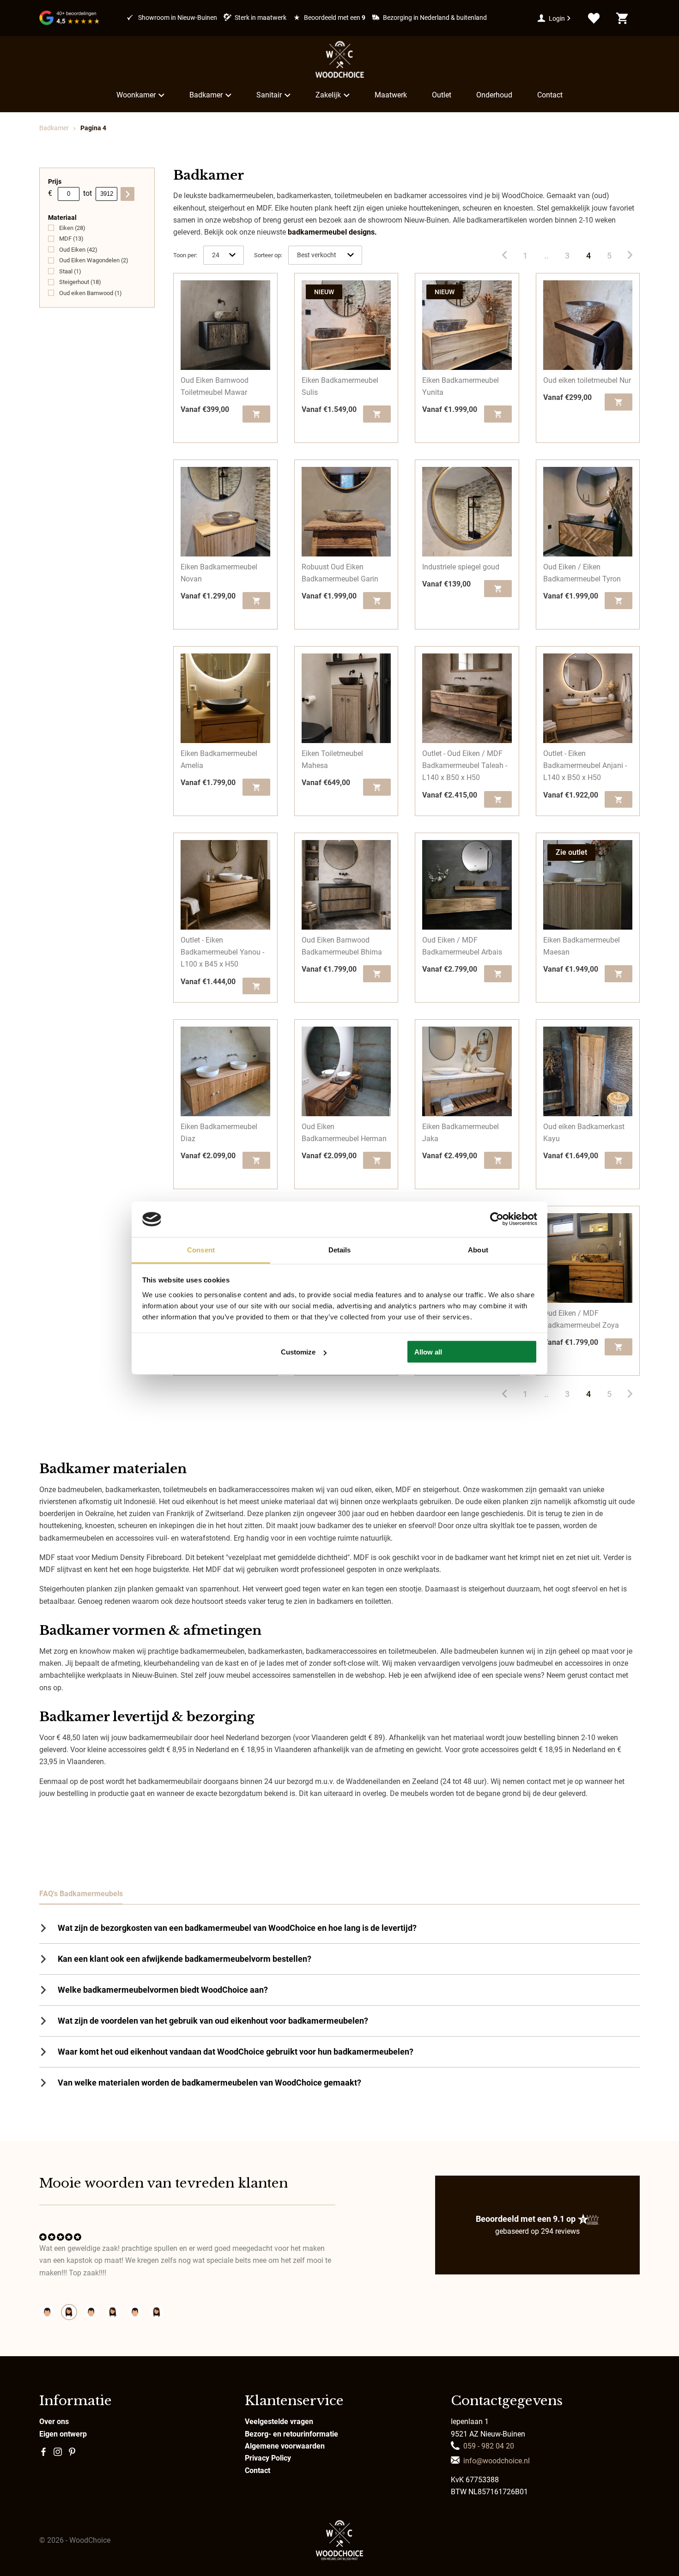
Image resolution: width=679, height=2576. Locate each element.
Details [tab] (340, 1249)
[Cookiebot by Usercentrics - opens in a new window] (497, 1219)
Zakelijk (328, 95)
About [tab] (478, 1249)
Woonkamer (136, 95)
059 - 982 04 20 (489, 2446)
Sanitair (269, 95)
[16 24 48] (224, 255)
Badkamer (206, 95)
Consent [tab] (201, 1249)
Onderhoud (494, 95)
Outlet (442, 95)
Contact (550, 95)
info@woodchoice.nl (497, 2461)
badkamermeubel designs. (332, 232)
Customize (298, 1352)
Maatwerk (391, 95)
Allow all (428, 1352)
